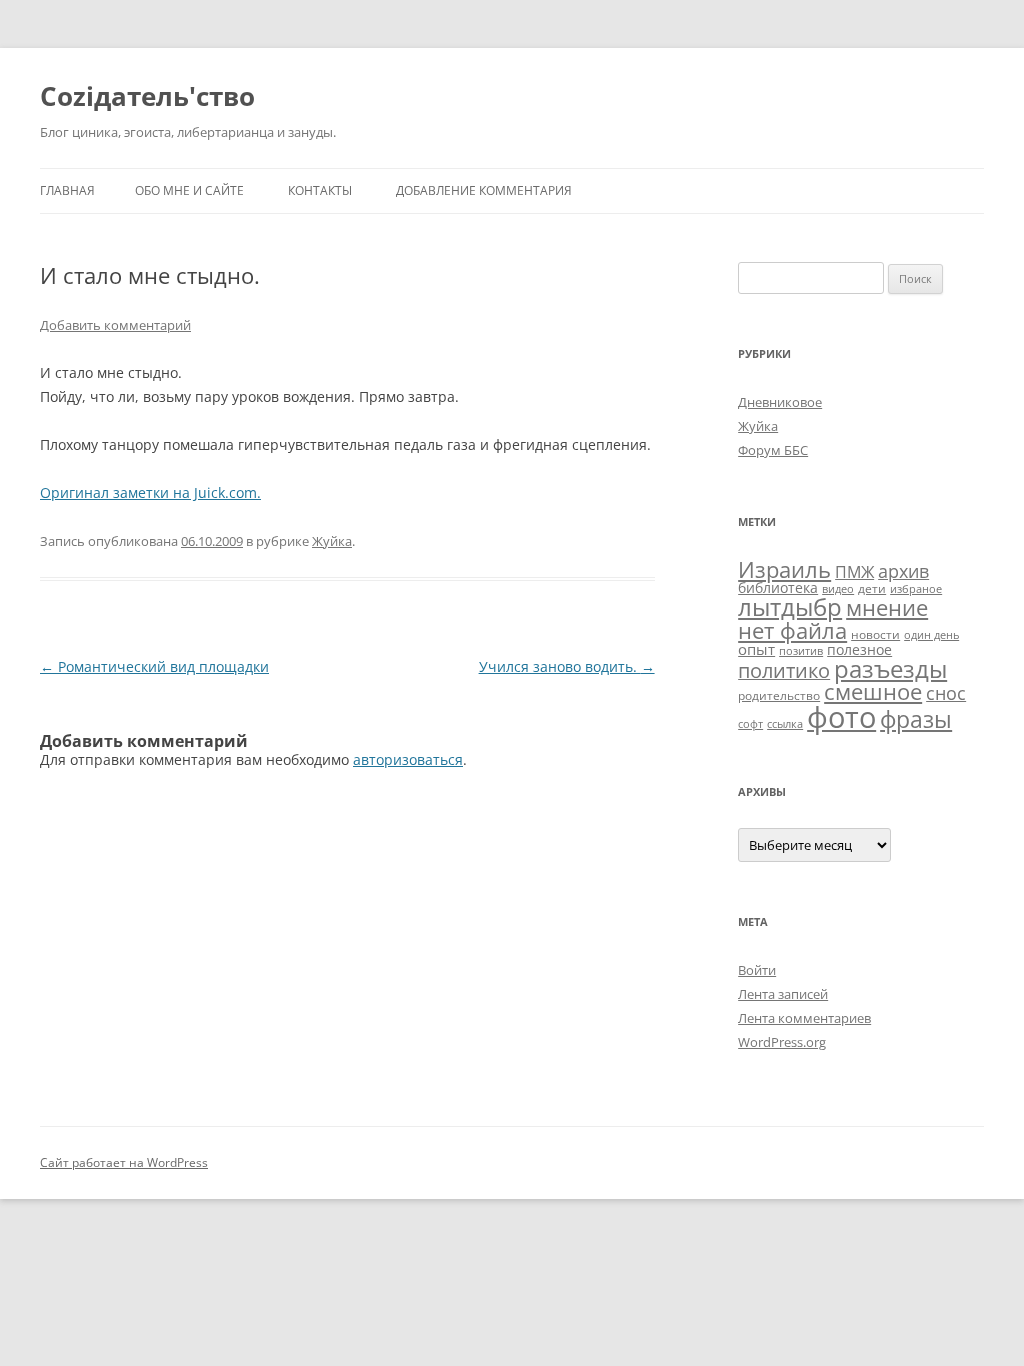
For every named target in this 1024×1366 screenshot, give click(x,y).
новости (875, 634)
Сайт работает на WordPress (124, 1162)
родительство (779, 695)
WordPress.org (782, 1042)
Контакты (320, 190)
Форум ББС (773, 450)
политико (784, 670)
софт (750, 724)
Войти (757, 970)
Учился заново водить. (567, 666)
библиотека (778, 587)
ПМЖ (854, 572)
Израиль (784, 569)
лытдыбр (790, 607)
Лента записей (783, 994)
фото (841, 717)
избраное (916, 589)
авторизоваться (408, 759)
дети (872, 588)
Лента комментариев (804, 1018)
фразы (916, 719)
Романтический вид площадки (154, 666)
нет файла (792, 630)
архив (903, 571)
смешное (873, 691)
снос (946, 693)
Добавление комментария (484, 190)
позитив (801, 651)
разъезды (890, 668)
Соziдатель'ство (147, 96)
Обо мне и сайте (189, 190)
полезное (859, 649)
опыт (756, 649)
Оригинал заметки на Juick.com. (150, 492)
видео (838, 589)
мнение (887, 607)
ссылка (785, 724)
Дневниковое (780, 402)
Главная (67, 190)
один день (931, 635)
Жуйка (332, 541)
